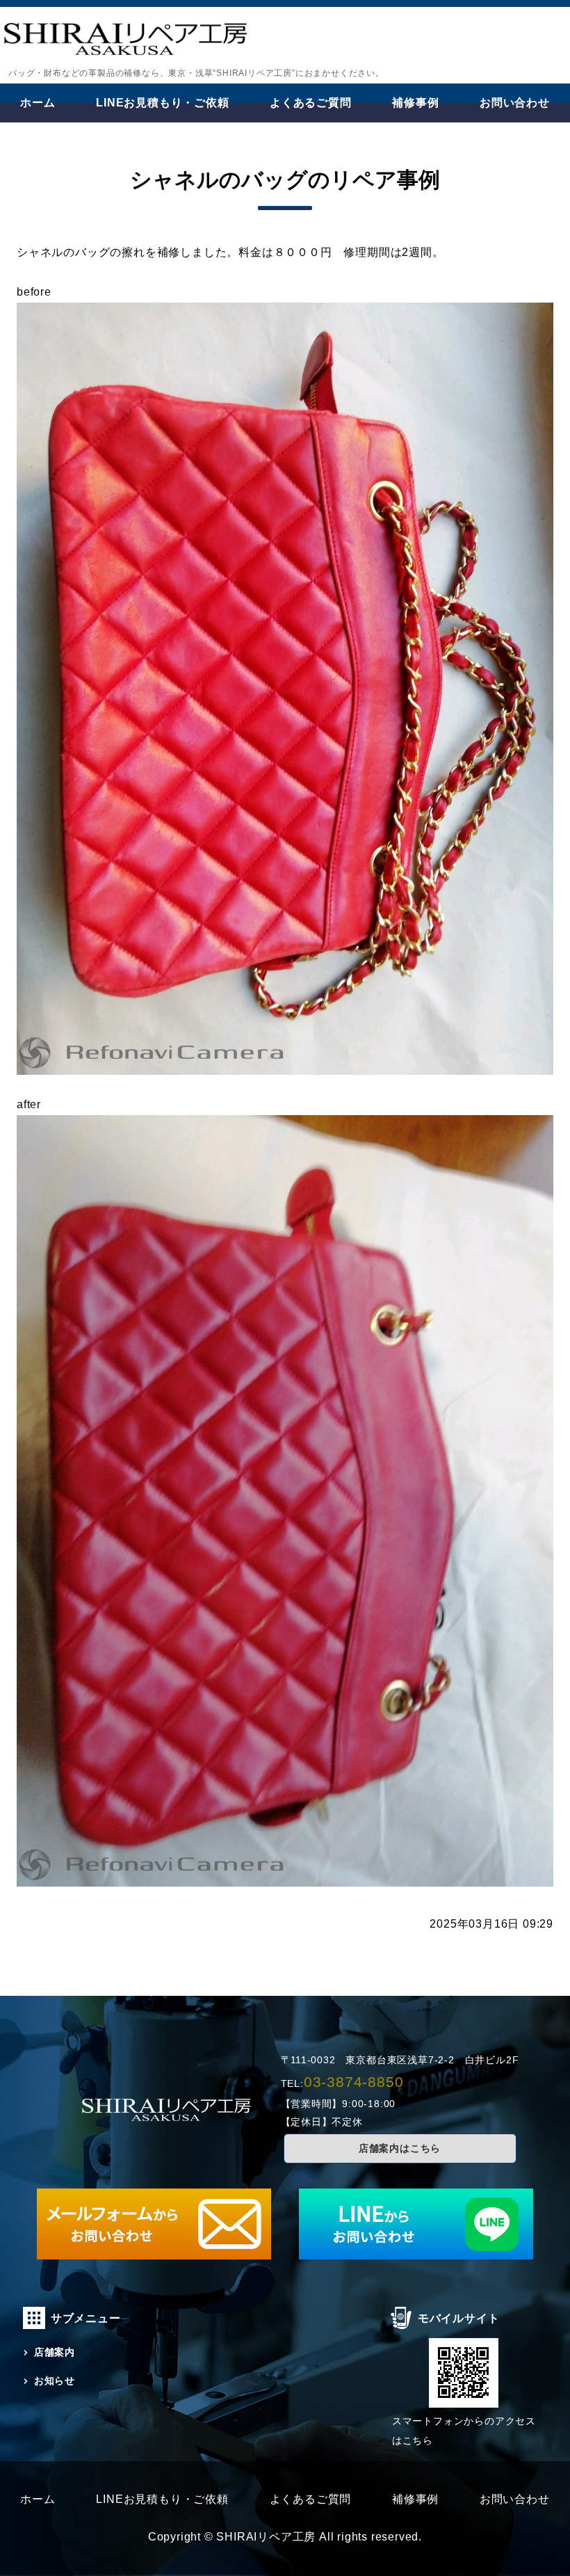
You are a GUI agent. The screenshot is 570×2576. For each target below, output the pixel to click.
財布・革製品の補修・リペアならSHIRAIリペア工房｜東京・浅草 (125, 43)
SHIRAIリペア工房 (266, 2537)
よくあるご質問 (311, 103)
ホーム (38, 103)
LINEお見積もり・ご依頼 (162, 103)
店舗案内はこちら (400, 2148)
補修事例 (415, 103)
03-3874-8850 (354, 2082)
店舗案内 (55, 2352)
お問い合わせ (515, 103)
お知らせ (55, 2381)
